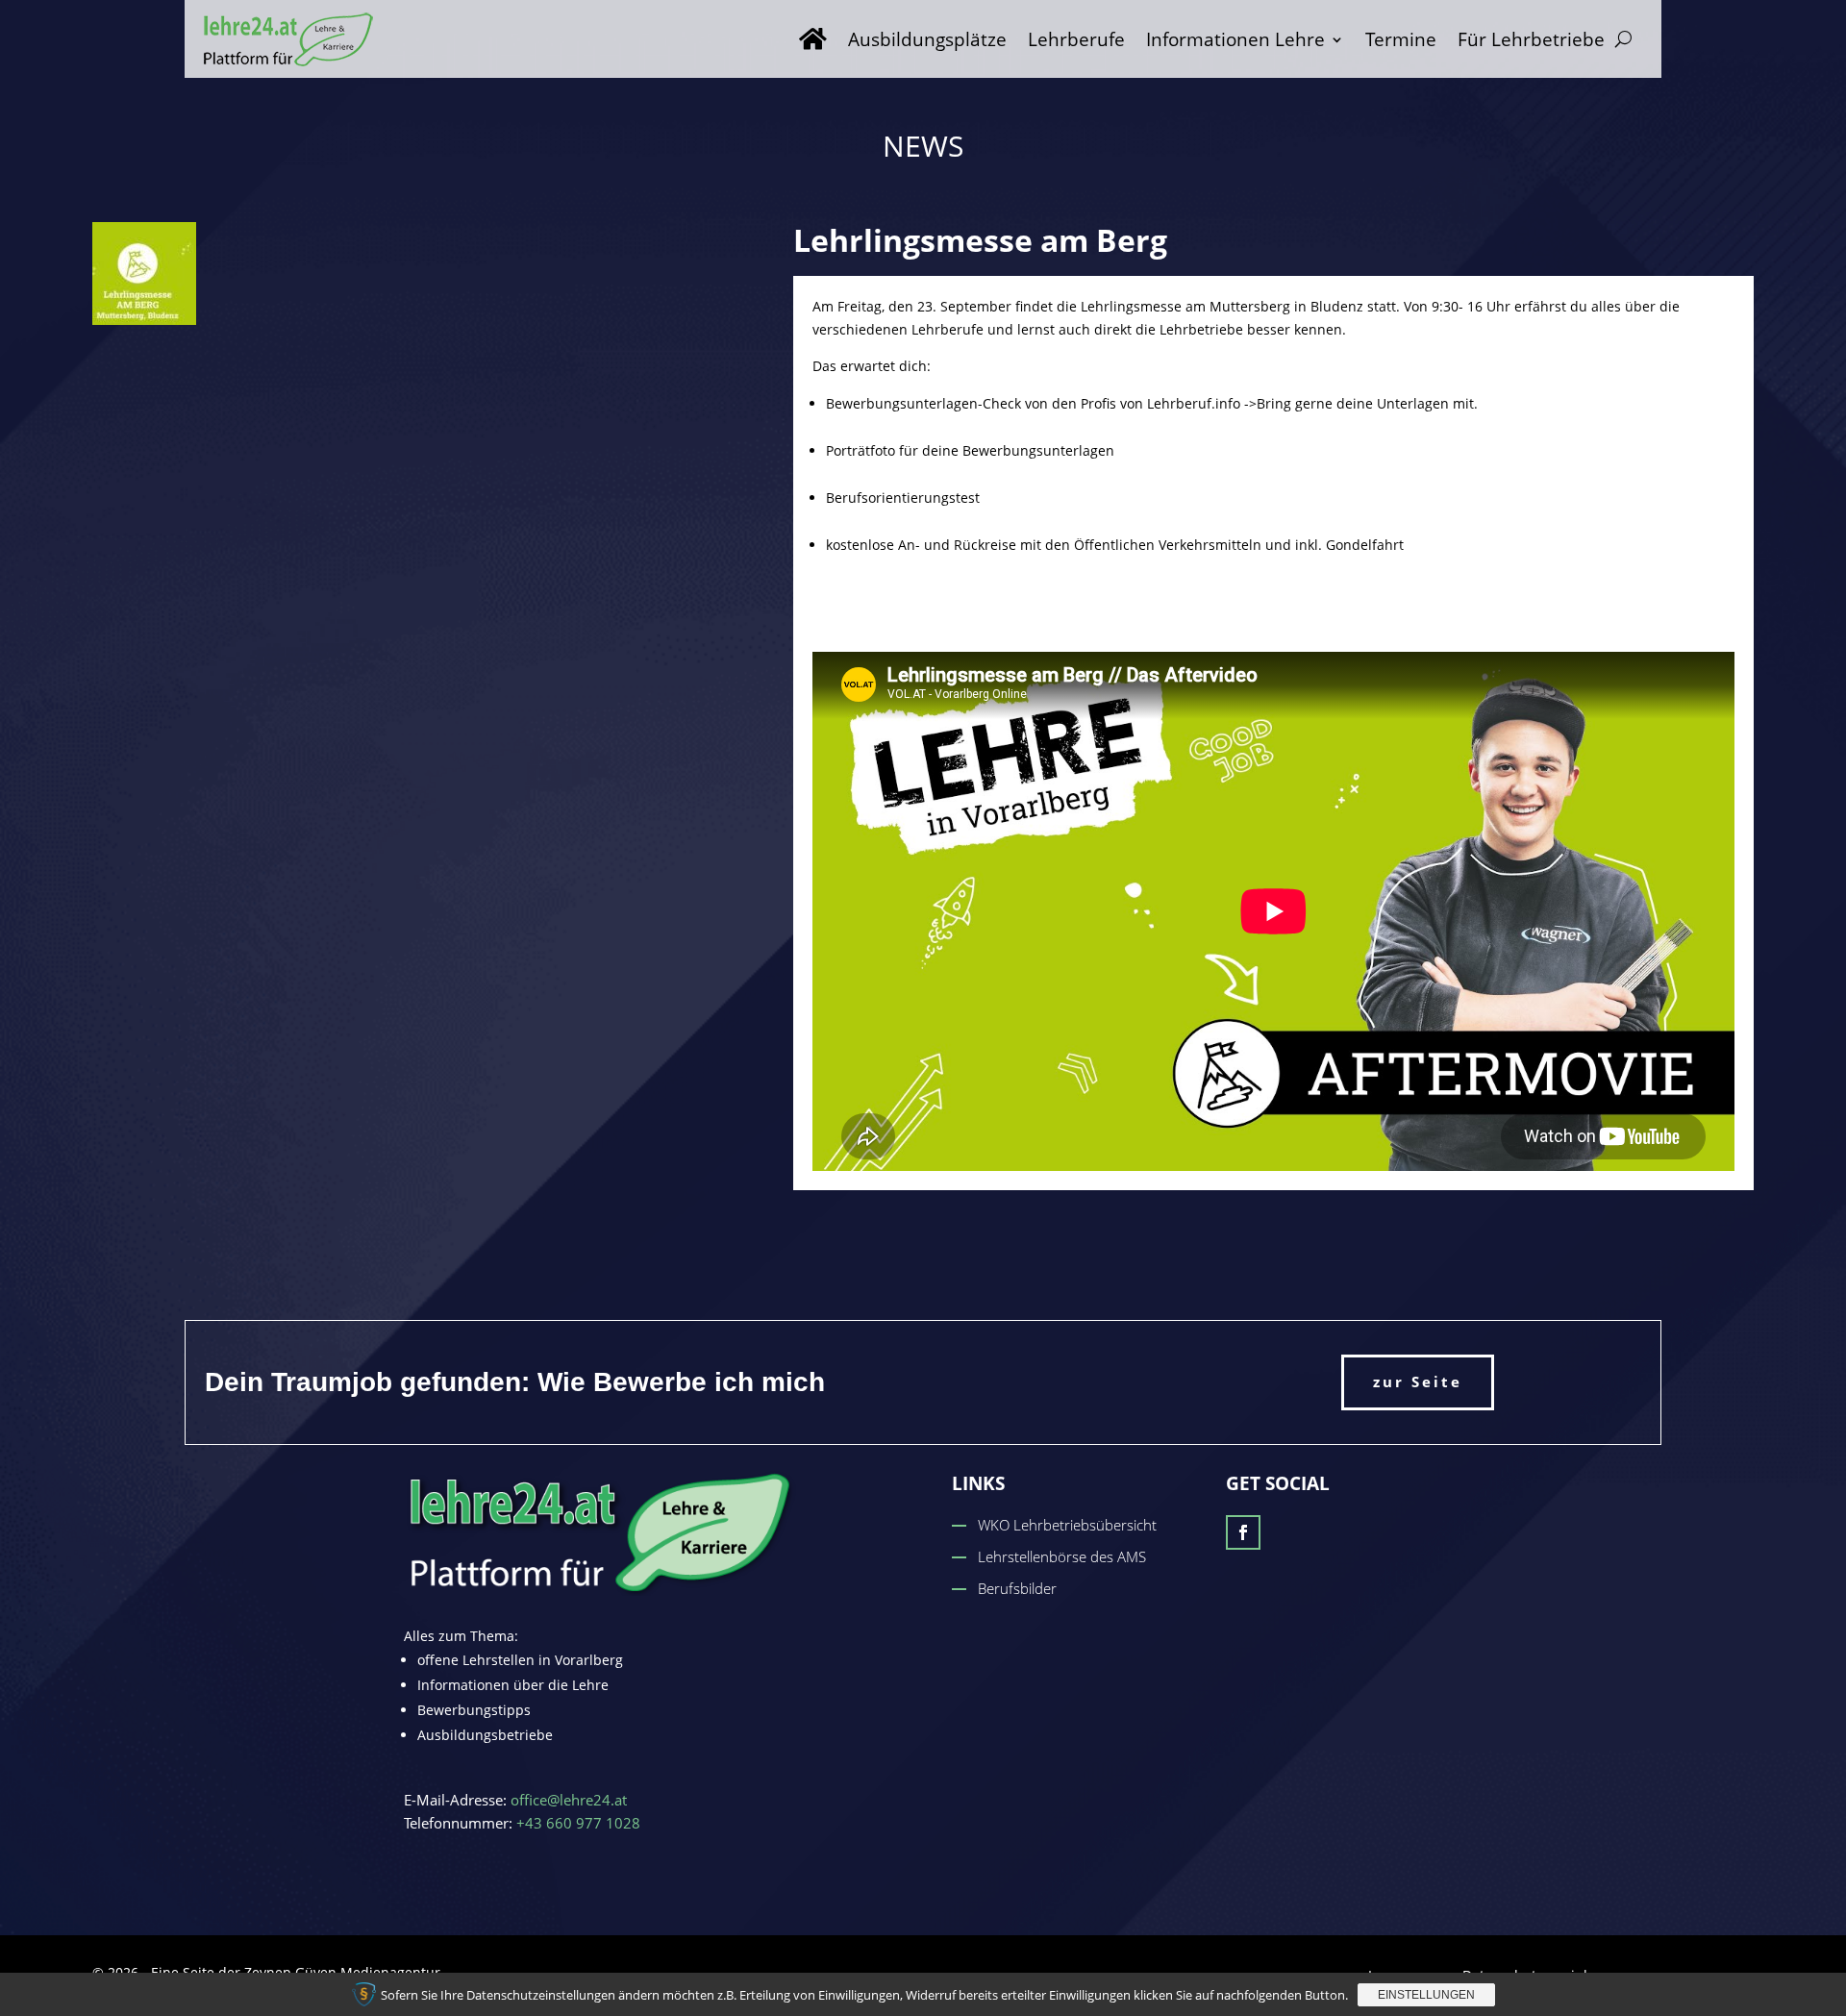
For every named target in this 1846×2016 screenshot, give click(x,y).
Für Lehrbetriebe (1531, 39)
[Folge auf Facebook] (1243, 1532)
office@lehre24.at (569, 1800)
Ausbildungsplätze (927, 39)
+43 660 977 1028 (578, 1823)
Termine (1401, 39)
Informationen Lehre (1235, 39)
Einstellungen (1426, 1995)
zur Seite (1418, 1381)
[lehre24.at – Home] (813, 39)
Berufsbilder (1017, 1588)
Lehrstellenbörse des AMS (1062, 1556)
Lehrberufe (1076, 39)
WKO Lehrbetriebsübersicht (1067, 1525)
